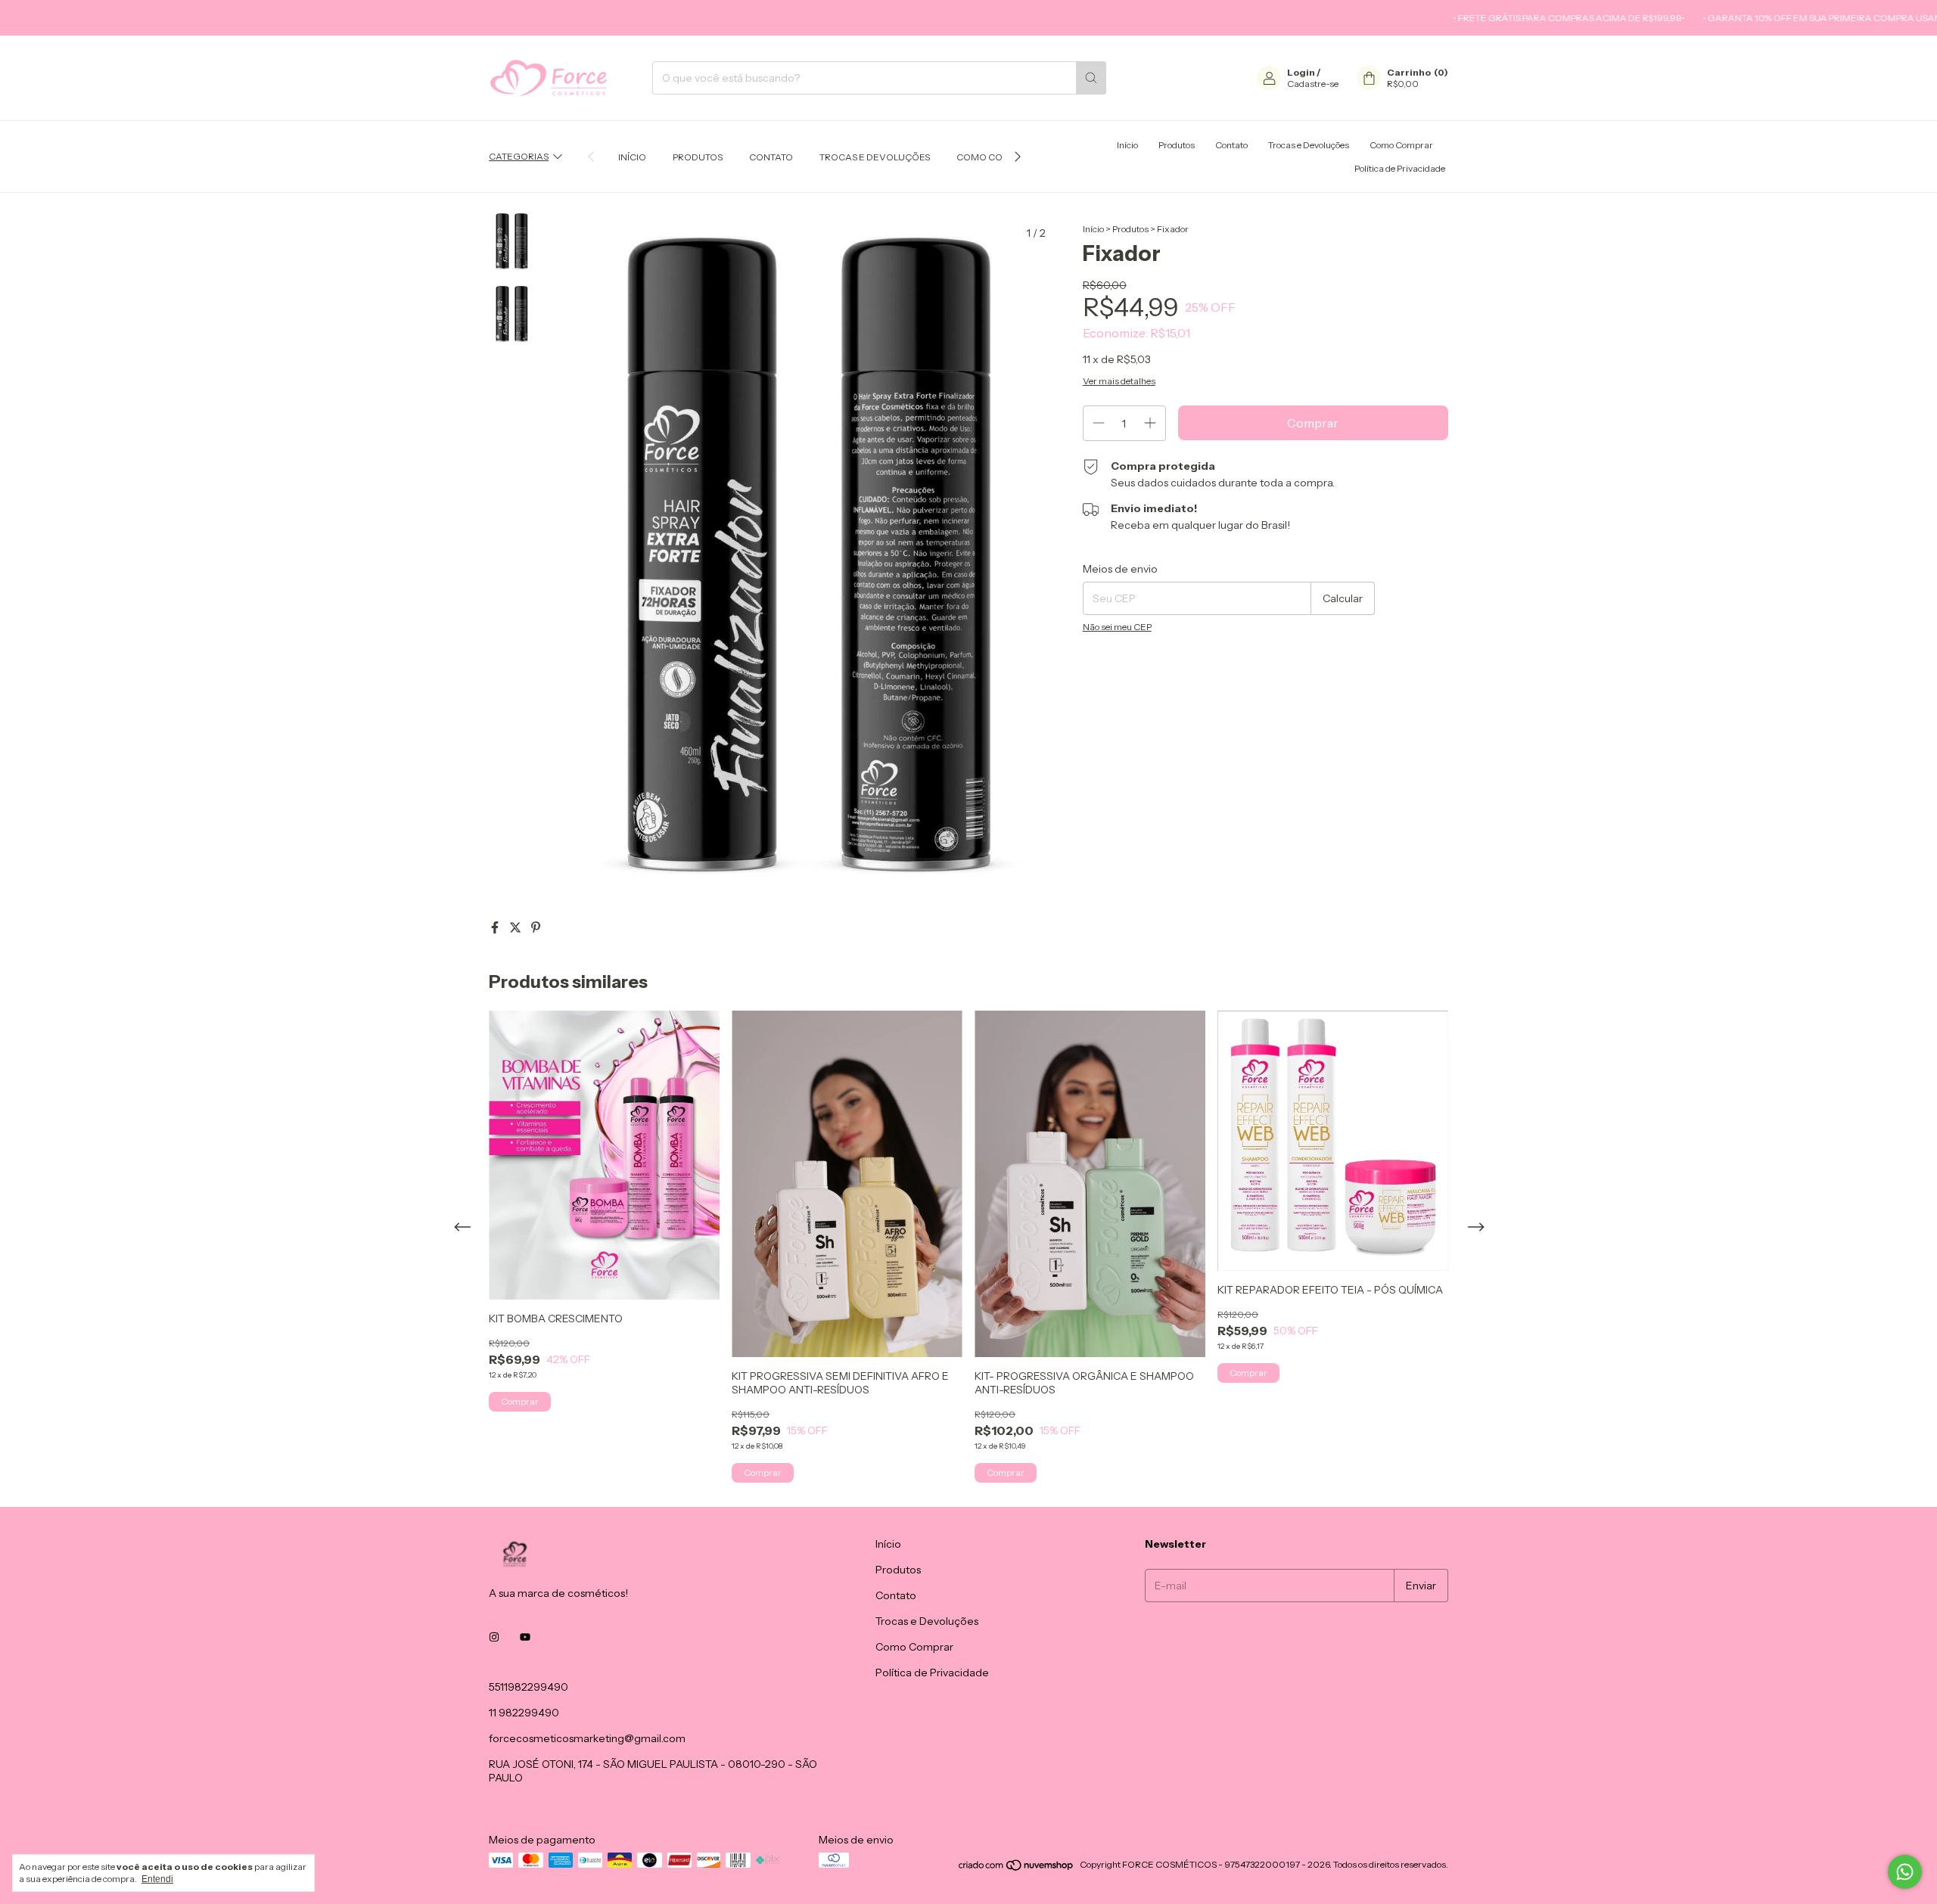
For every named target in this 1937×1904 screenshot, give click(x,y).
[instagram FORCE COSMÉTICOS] (494, 1637)
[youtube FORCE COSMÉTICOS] (525, 1637)
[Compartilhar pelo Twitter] (516, 927)
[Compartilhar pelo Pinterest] (536, 927)
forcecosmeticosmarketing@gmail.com (587, 1738)
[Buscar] (1091, 78)
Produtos (698, 157)
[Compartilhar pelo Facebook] (496, 927)
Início (632, 157)
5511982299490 (529, 1687)
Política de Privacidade (1400, 168)
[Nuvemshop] (1017, 1868)
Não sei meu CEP (1117, 627)
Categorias (519, 156)
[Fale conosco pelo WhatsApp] (1905, 1872)
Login (1301, 72)
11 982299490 (524, 1713)
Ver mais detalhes (1119, 381)
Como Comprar (996, 157)
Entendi (157, 1879)
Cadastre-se (1313, 84)
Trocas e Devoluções (875, 157)
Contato (771, 157)
